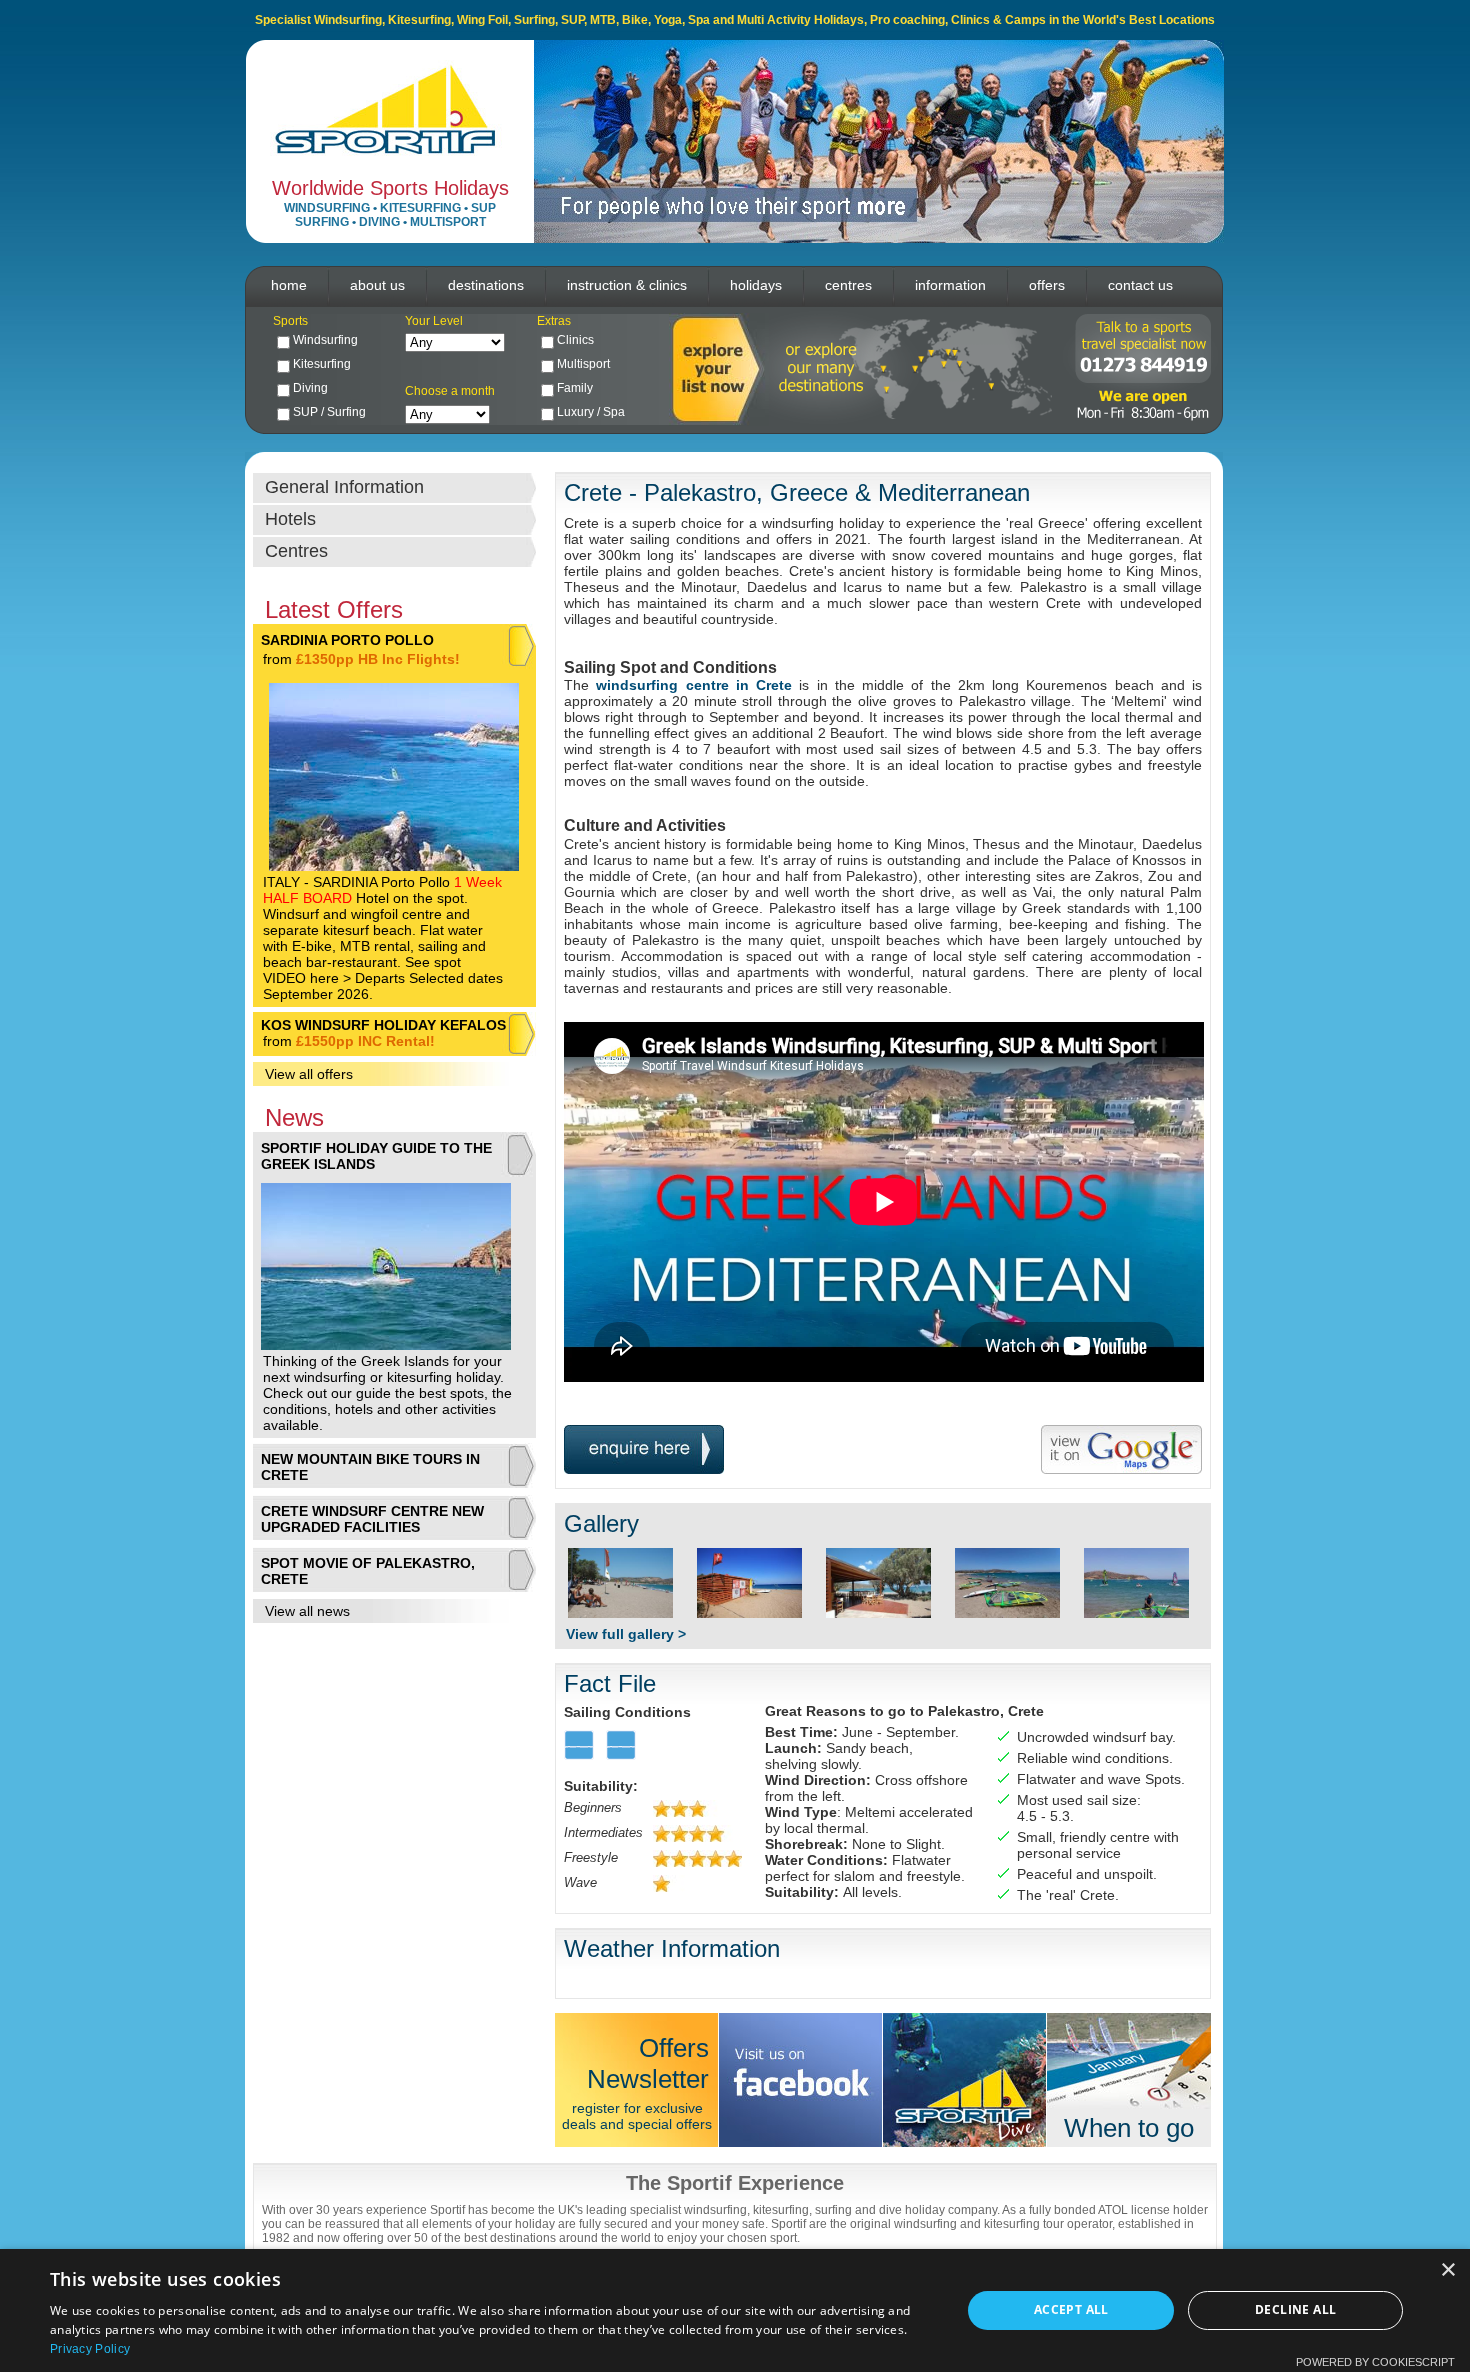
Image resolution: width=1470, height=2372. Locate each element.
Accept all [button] (1071, 2309)
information (950, 285)
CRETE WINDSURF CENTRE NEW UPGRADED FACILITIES (372, 1519)
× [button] (1447, 2270)
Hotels (290, 519)
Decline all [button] (1295, 2309)
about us (377, 285)
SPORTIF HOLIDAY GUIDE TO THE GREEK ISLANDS (376, 1156)
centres (848, 285)
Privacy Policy (90, 2349)
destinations (486, 285)
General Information (344, 487)
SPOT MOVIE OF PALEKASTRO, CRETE (368, 1571)
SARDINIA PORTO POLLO (347, 640)
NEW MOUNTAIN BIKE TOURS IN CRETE (370, 1467)
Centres (296, 551)
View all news (307, 1611)
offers (1047, 285)
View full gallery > (626, 1634)
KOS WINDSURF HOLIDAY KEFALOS (383, 1025)
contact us (1140, 285)
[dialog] (735, 2310)
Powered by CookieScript (1375, 2362)
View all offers (309, 1074)
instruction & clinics (627, 285)
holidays (756, 285)
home (289, 285)
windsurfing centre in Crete (694, 685)
